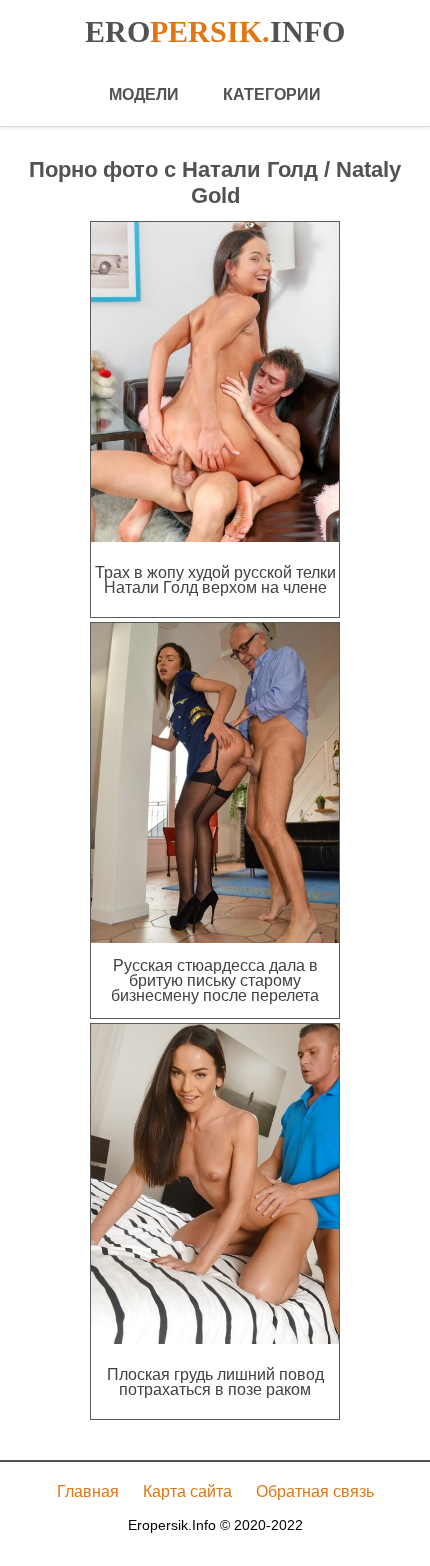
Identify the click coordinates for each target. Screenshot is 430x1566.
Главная (88, 1491)
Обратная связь (315, 1491)
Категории (272, 94)
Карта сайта (187, 1491)
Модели (144, 94)
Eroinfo (215, 31)
